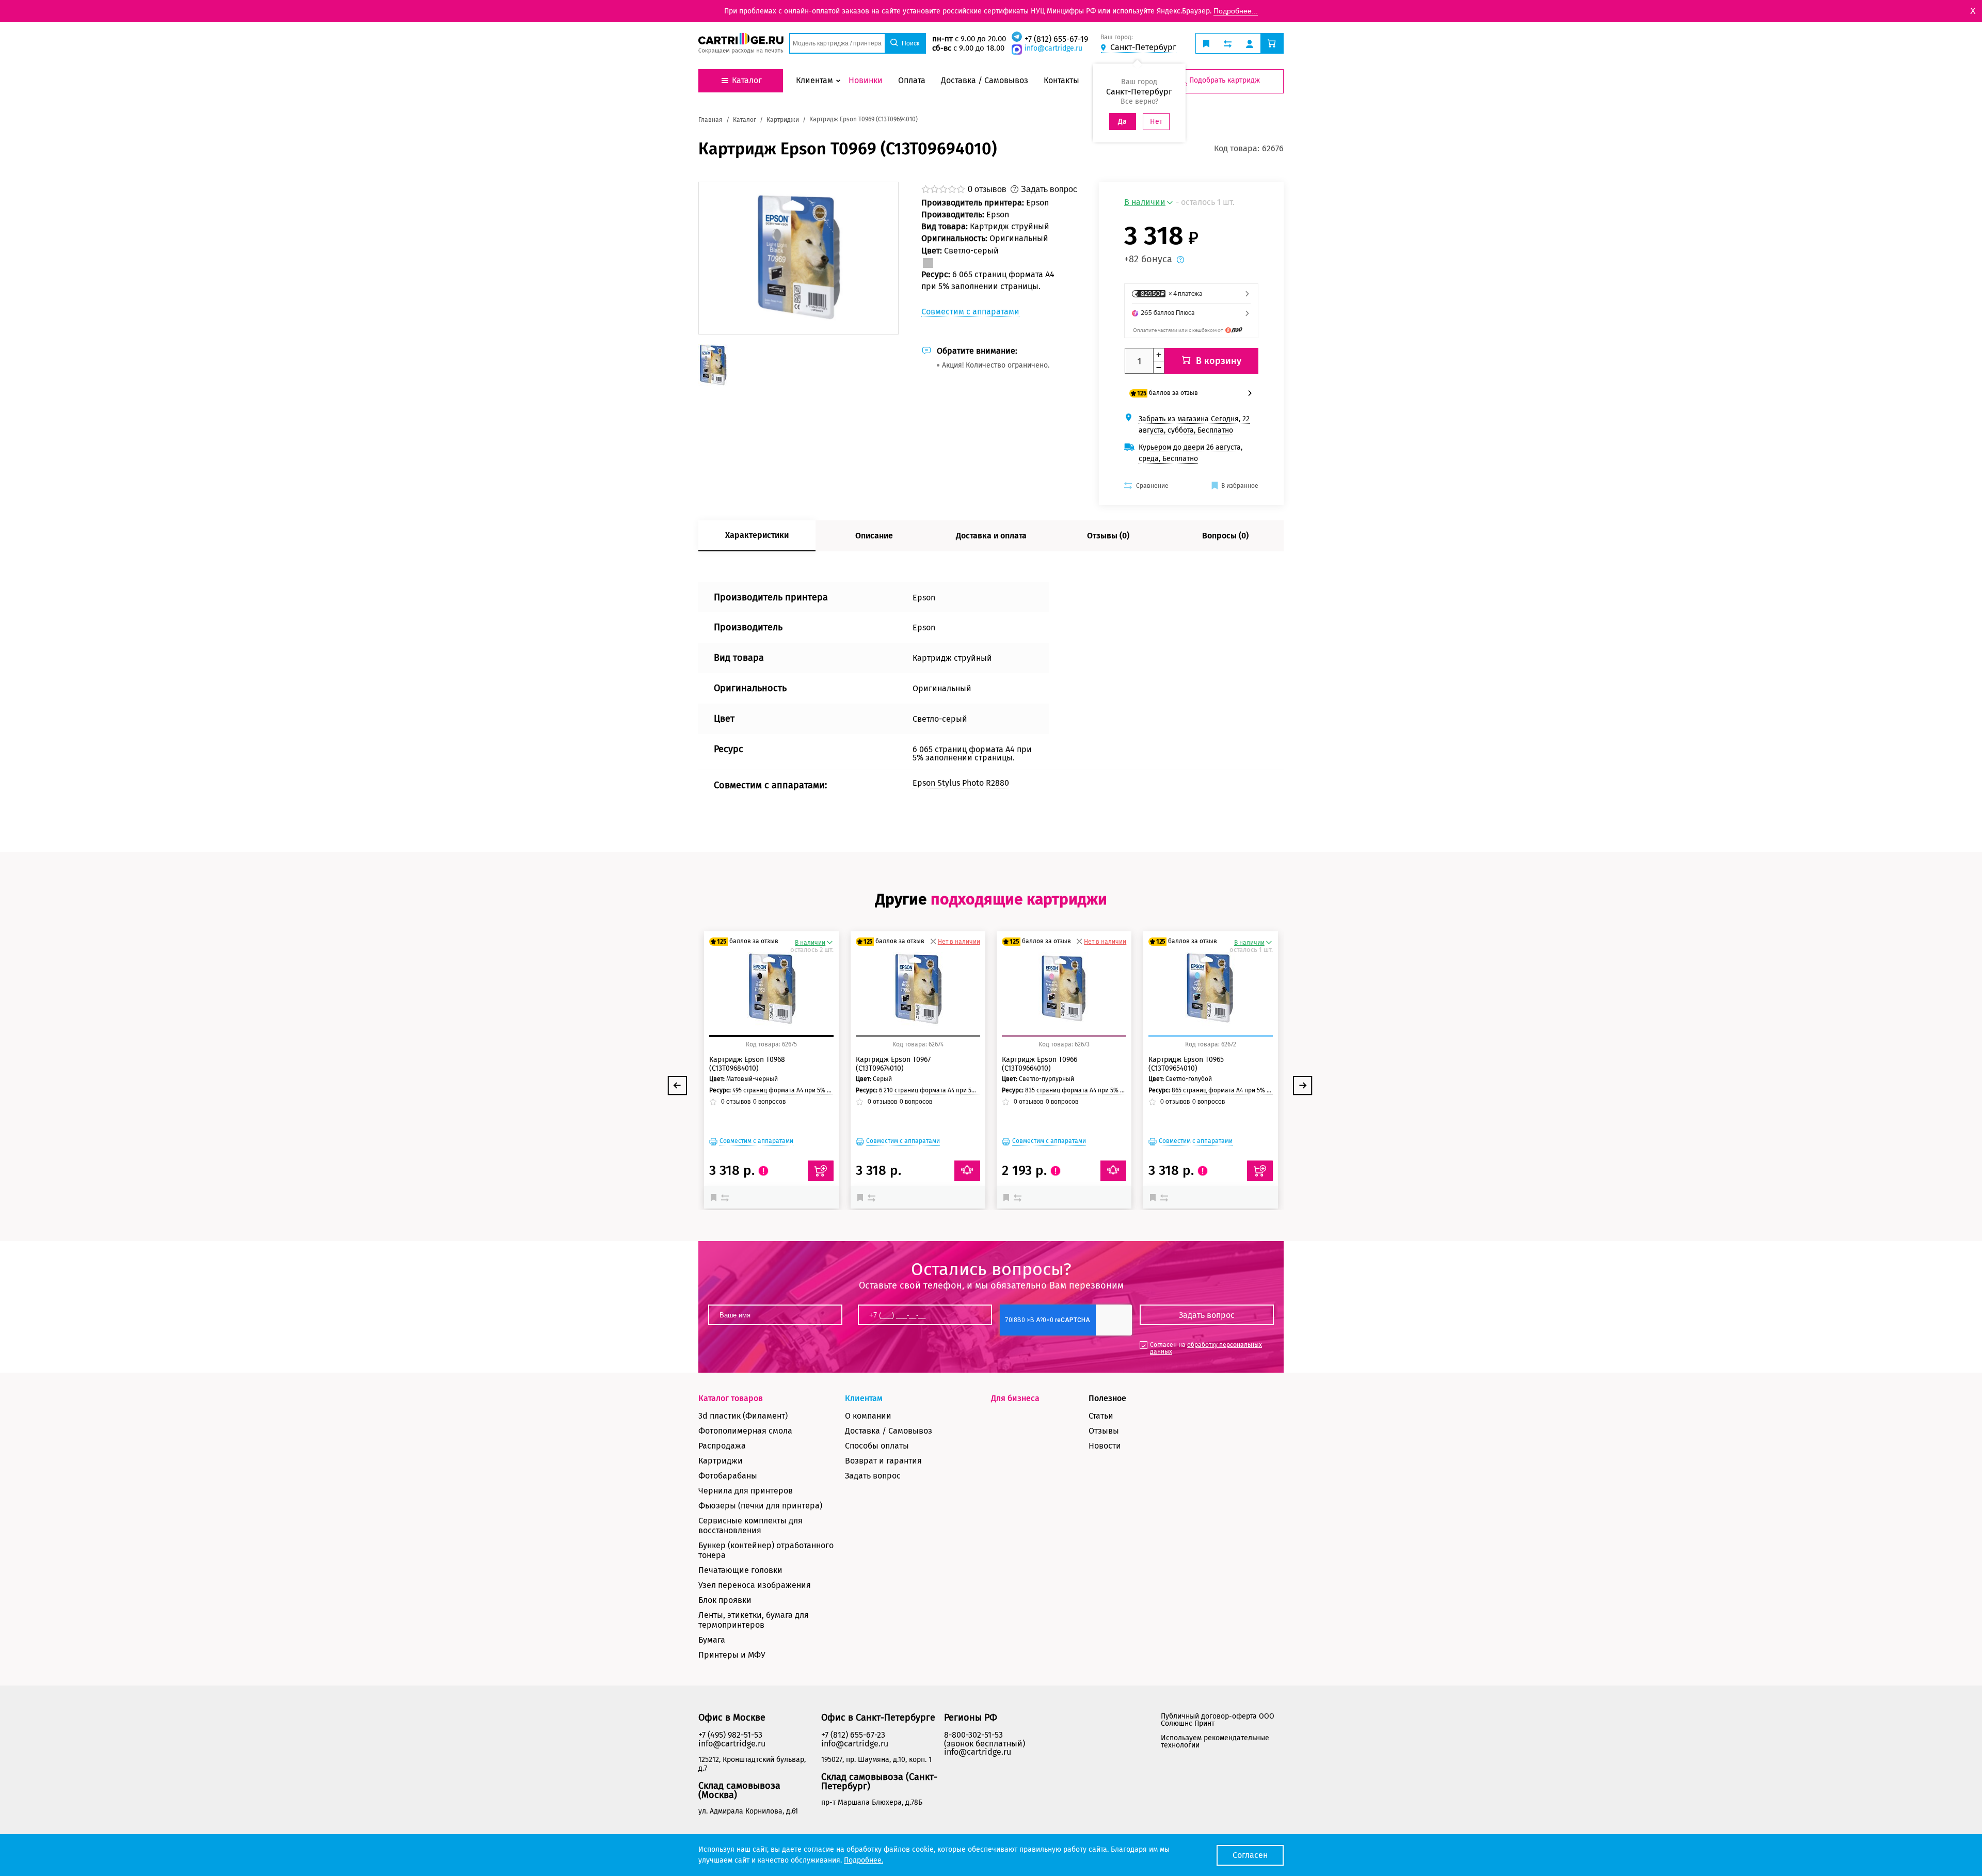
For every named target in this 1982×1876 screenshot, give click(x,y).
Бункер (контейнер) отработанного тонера (766, 1550)
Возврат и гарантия (883, 1461)
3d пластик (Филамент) (743, 1416)
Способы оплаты (877, 1446)
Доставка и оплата (991, 536)
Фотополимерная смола (745, 1431)
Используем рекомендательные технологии (1215, 1742)
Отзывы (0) (1108, 536)
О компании (868, 1416)
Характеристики (757, 535)
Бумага (712, 1640)
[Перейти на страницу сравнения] (1228, 43)
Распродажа (722, 1446)
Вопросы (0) (1225, 536)
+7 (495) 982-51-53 (730, 1735)
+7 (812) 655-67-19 (1056, 39)
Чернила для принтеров (746, 1491)
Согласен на (1206, 1348)
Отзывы (1104, 1431)
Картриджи (721, 1461)
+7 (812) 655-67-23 (853, 1735)
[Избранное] (716, 1197)
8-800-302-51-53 (973, 1735)
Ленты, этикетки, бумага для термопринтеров (754, 1620)
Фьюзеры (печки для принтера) (760, 1506)
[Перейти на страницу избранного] (1206, 43)
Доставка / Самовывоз (889, 1431)
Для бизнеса (1015, 1398)
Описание (874, 536)
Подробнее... (1236, 11)
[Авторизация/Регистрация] (1250, 43)
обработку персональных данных (1206, 1348)
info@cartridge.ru (1053, 48)
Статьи (1101, 1416)
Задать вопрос (873, 1476)
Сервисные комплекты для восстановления (750, 1525)
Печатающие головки (740, 1570)
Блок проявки (725, 1600)
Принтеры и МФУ (732, 1655)
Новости (1105, 1446)
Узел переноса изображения (755, 1585)
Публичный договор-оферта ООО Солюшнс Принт (1218, 1720)
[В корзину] (821, 1171)
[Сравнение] (726, 1197)
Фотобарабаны (728, 1476)
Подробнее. (864, 1860)
